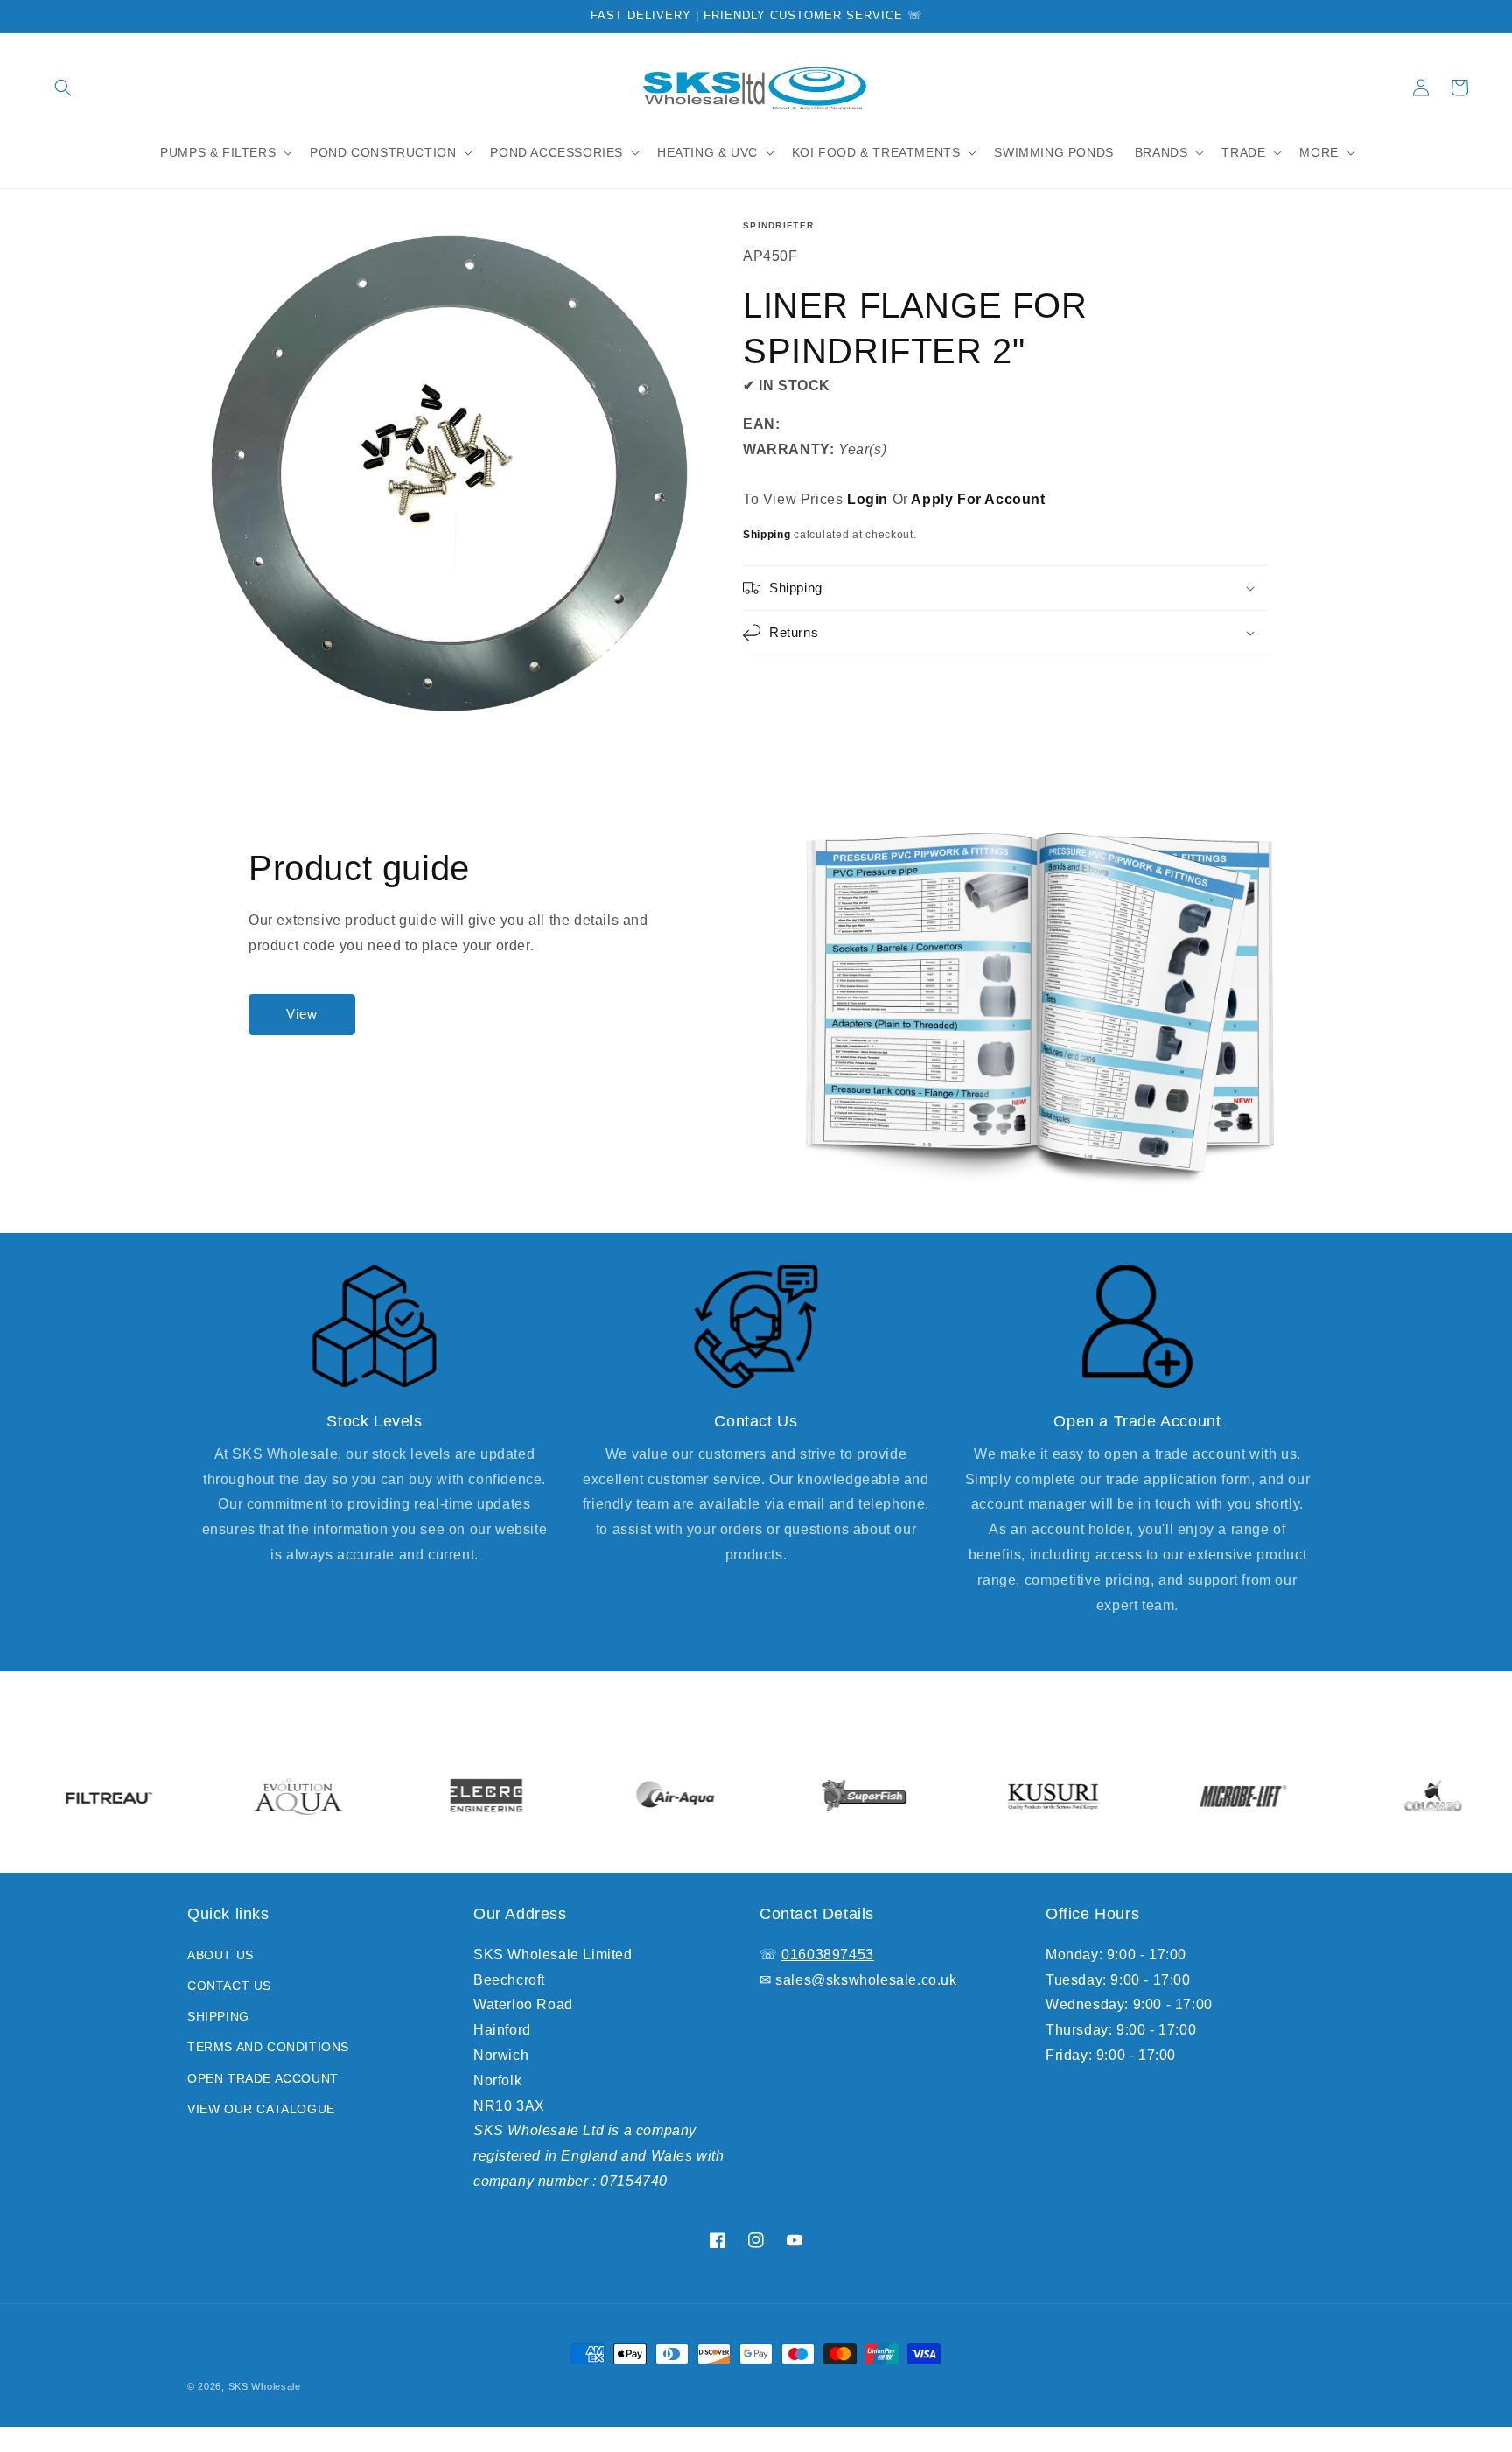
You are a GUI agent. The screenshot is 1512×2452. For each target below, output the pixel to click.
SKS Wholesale (265, 2386)
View (302, 1014)
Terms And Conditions (268, 2047)
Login (868, 499)
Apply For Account (978, 499)
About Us (220, 1955)
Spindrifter (778, 225)
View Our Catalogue (261, 2109)
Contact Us (229, 1986)
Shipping (767, 535)
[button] (63, 88)
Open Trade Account (263, 2078)
